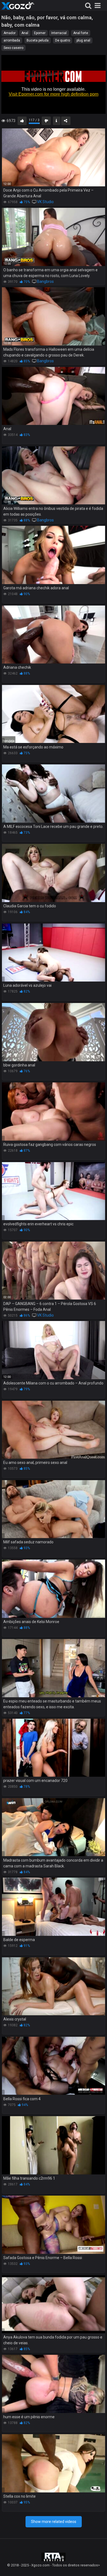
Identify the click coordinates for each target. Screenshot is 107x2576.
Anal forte (81, 33)
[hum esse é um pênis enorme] (54, 2384)
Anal (25, 33)
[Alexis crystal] (54, 1986)
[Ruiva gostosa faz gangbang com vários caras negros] (54, 1112)
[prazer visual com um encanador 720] (54, 1748)
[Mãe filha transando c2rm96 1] (54, 2145)
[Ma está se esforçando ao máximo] (54, 714)
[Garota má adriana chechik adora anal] (54, 555)
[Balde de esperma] (54, 1907)
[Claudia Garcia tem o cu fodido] (54, 873)
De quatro (63, 40)
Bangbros (45, 281)
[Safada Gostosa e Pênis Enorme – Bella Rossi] (54, 2225)
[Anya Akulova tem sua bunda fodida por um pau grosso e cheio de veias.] (54, 2304)
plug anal (83, 40)
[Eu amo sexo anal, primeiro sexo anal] (54, 1430)
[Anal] (54, 396)
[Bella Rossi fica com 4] (54, 2066)
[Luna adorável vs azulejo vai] (54, 953)
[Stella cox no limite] (54, 2463)
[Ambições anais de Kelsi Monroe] (54, 1589)
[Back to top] (97, 2565)
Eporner (40, 33)
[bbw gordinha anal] (54, 1032)
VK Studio (45, 202)
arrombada (12, 40)
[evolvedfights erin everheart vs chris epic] (54, 1191)
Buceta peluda (38, 40)
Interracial (59, 33)
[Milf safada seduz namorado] (54, 1509)
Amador (10, 33)
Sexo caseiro (13, 48)
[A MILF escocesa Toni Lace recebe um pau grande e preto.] (54, 794)
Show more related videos (54, 2522)
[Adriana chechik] (54, 635)
